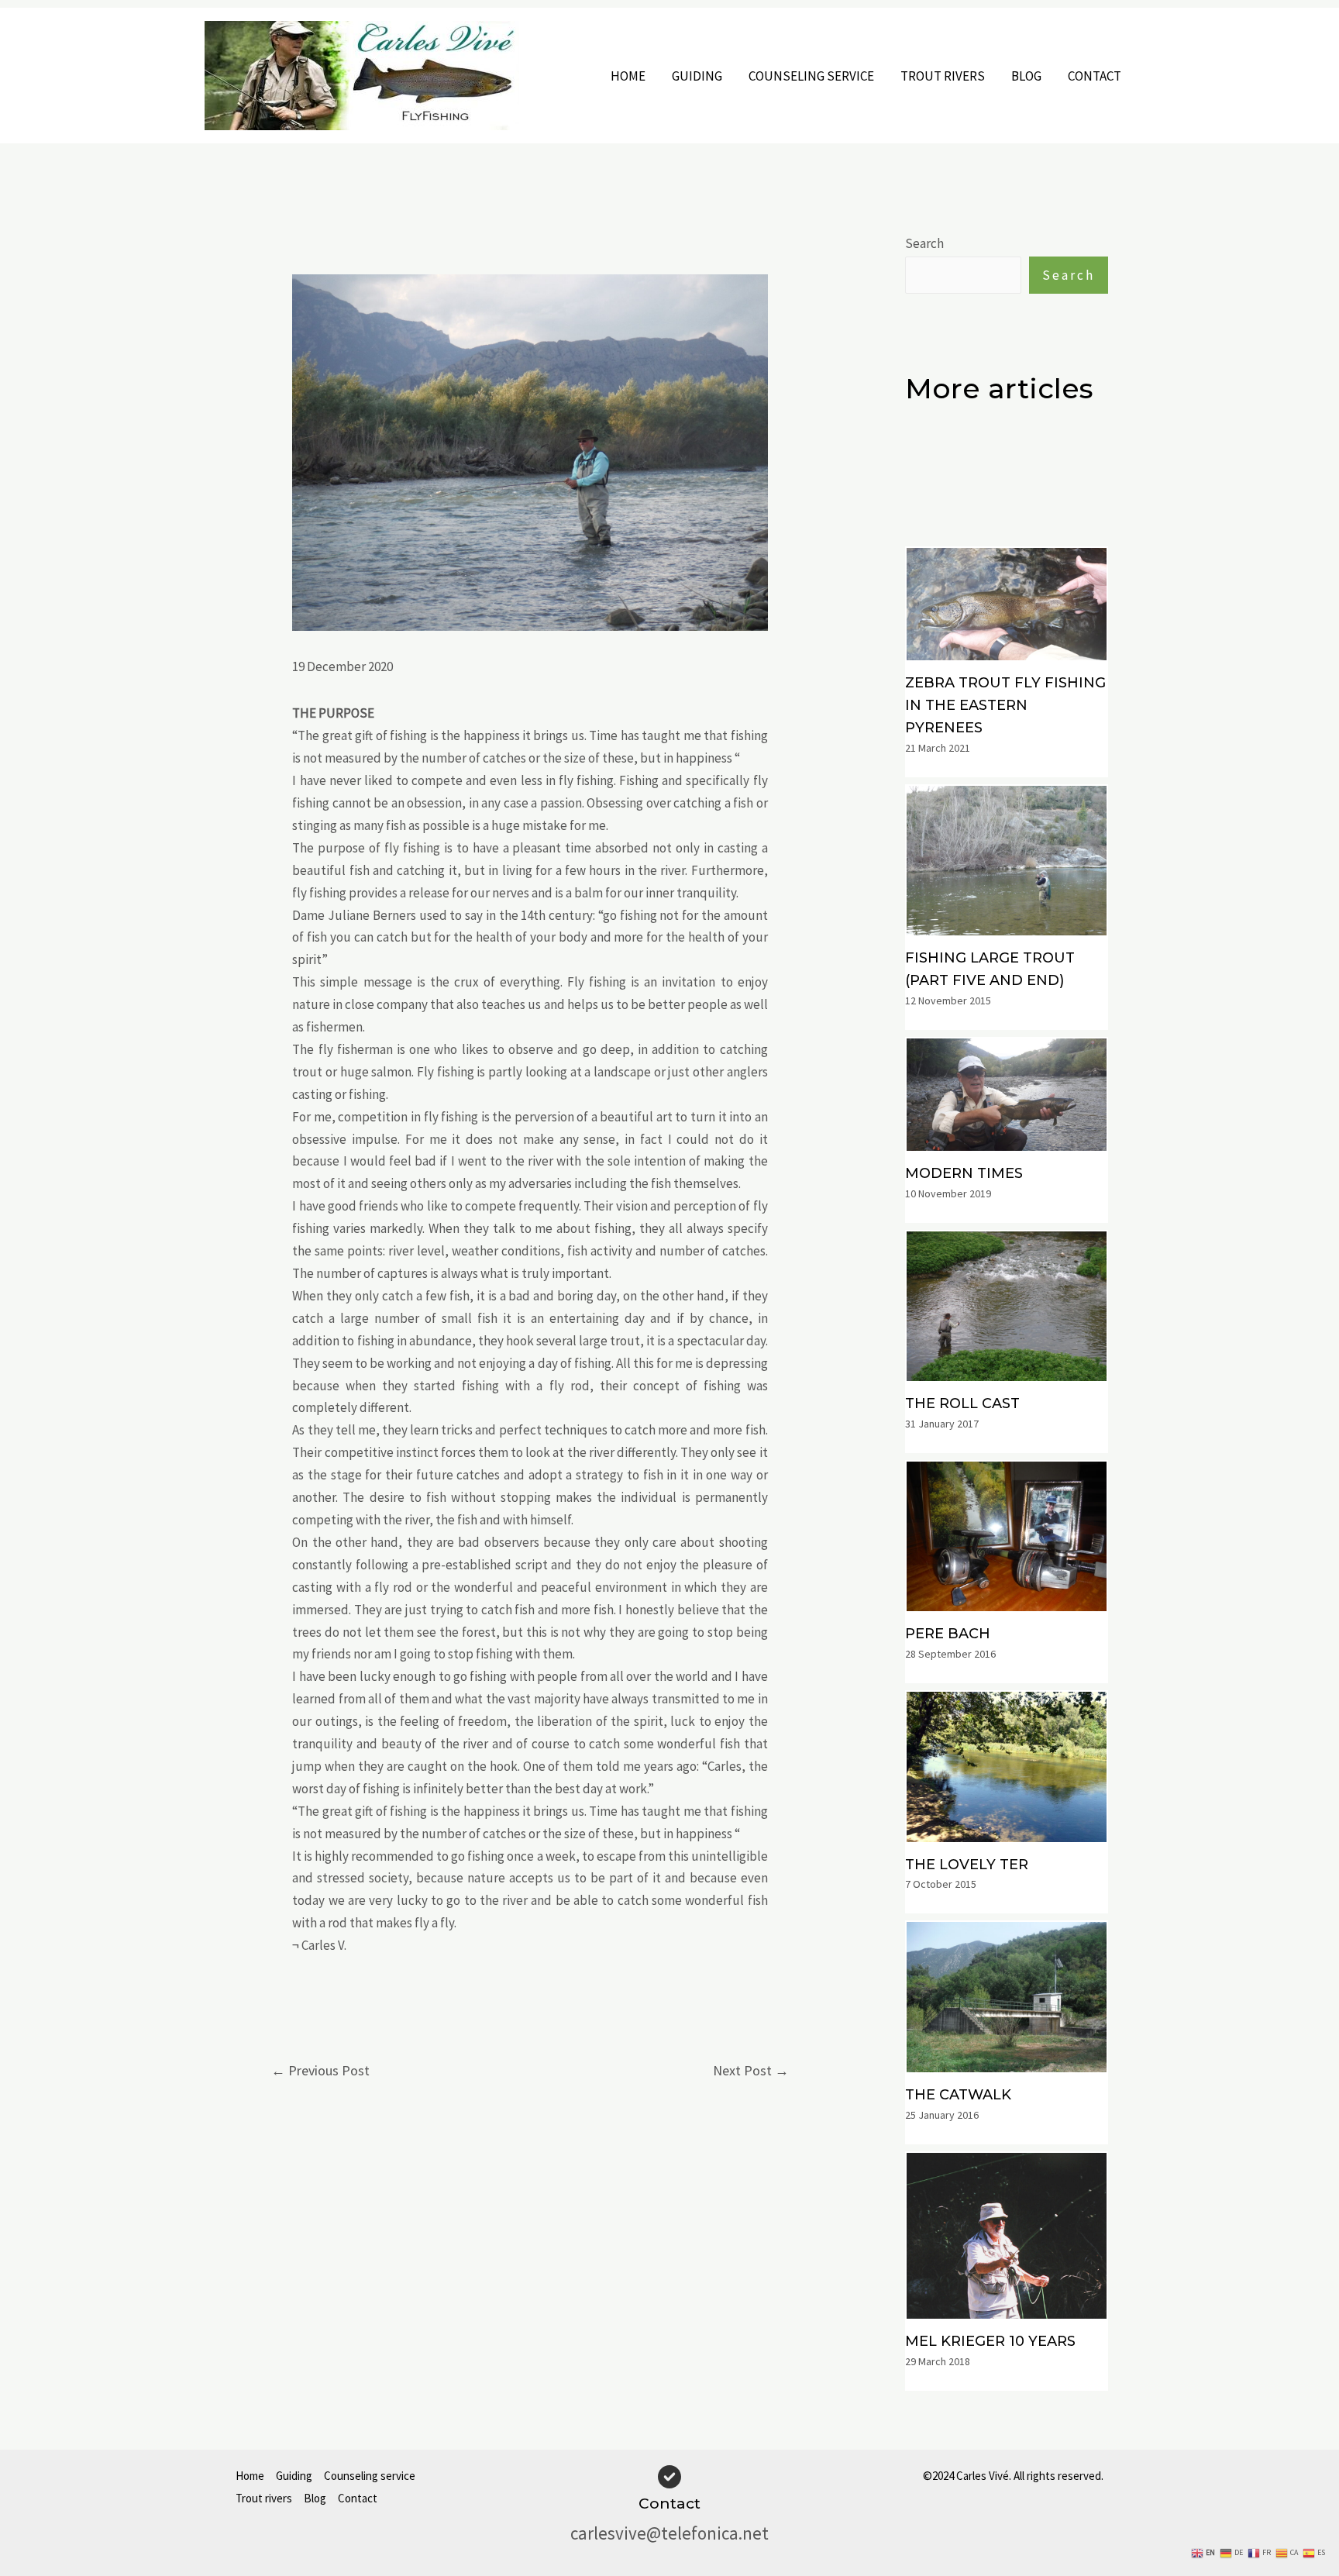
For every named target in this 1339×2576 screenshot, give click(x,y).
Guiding (697, 76)
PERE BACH (948, 1634)
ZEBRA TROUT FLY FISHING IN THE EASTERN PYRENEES (1005, 705)
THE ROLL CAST (962, 1403)
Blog (1026, 76)
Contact (1095, 76)
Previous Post (320, 2070)
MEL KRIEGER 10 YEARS (990, 2341)
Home (628, 76)
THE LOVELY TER (967, 1865)
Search (924, 243)
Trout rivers (943, 76)
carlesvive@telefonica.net (669, 2533)
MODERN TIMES (964, 1173)
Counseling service (811, 76)
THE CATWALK (958, 2095)
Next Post (751, 2070)
